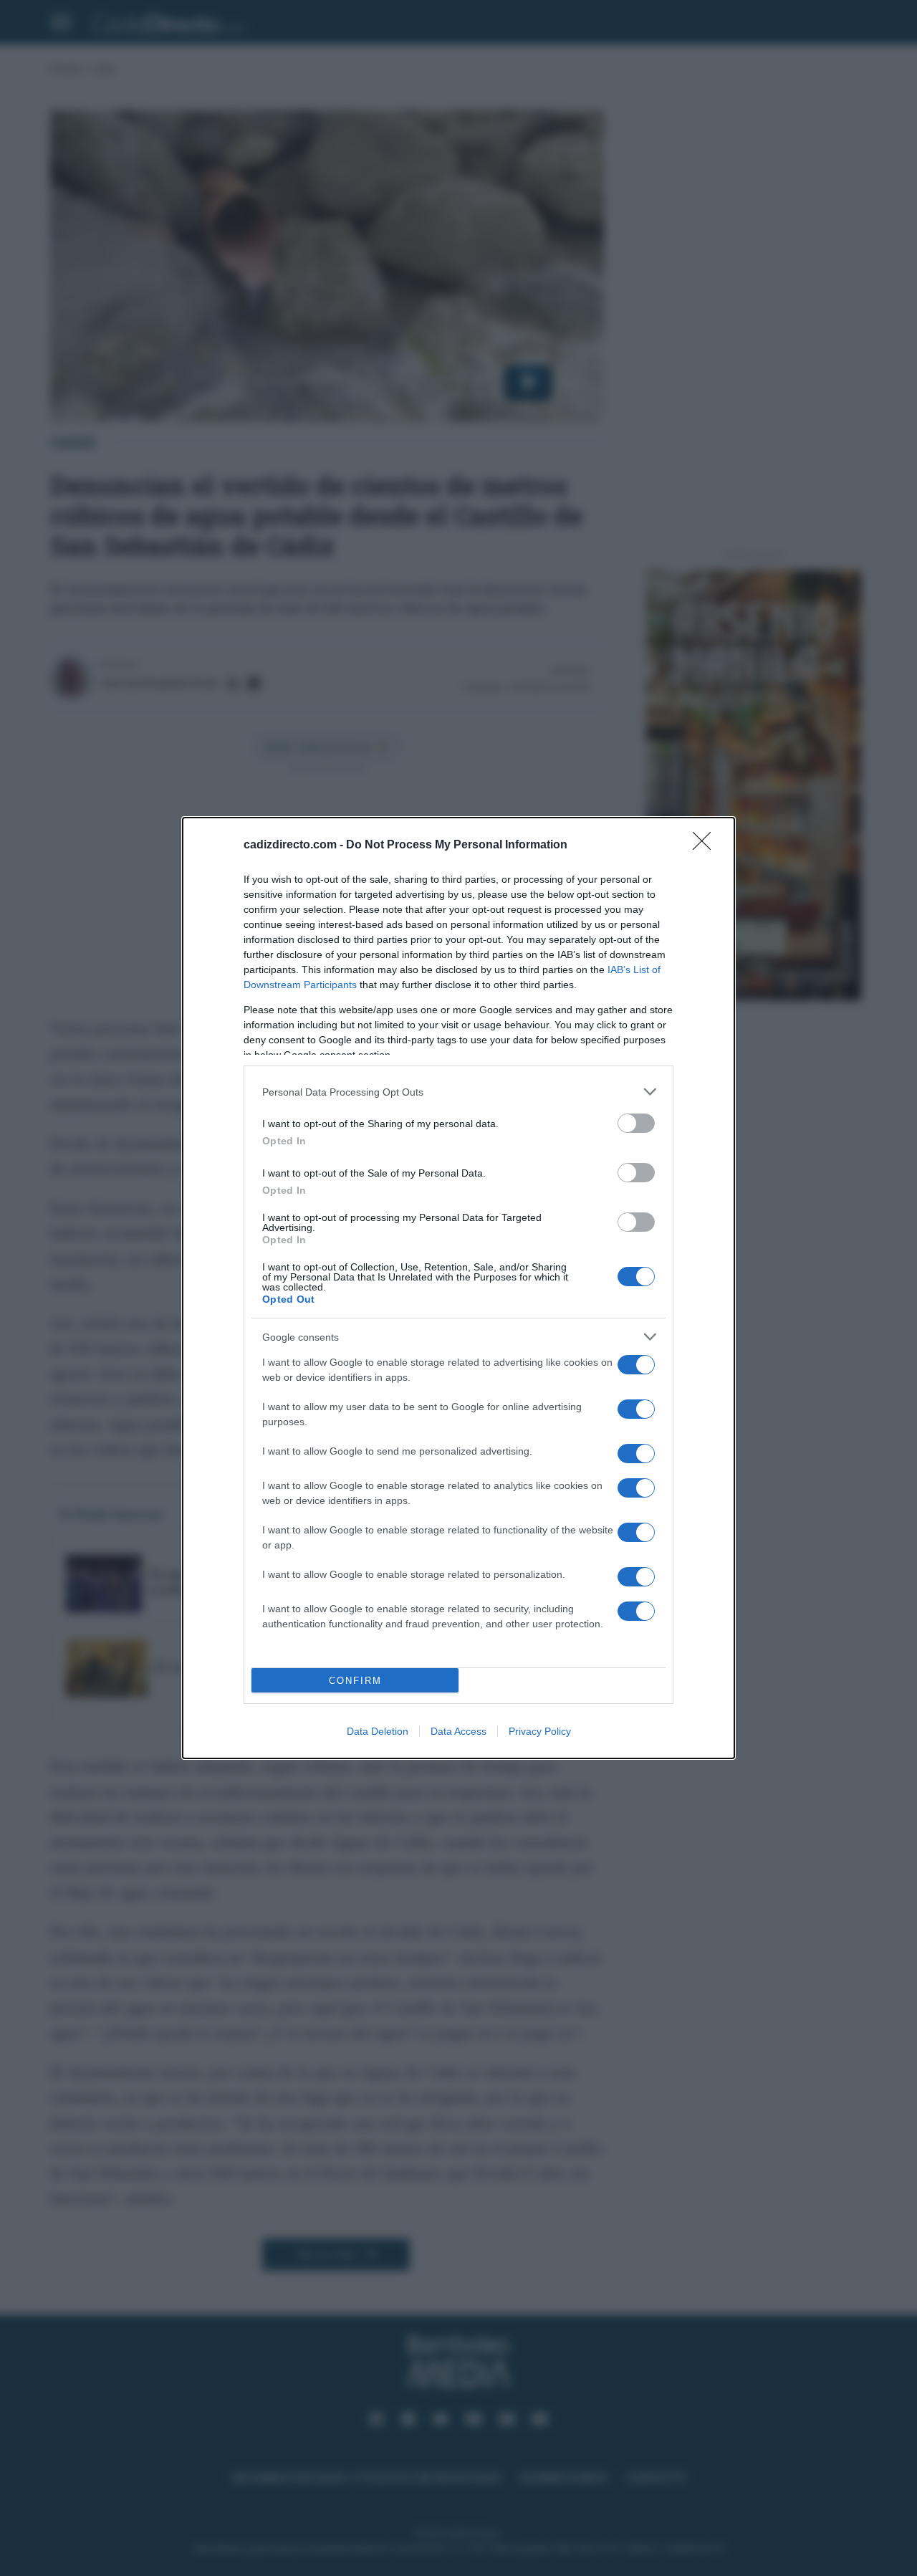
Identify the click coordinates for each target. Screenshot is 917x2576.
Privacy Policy (540, 1731)
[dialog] (458, 1288)
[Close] (706, 846)
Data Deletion (378, 1731)
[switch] (636, 1123)
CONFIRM (355, 1681)
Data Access (458, 1731)
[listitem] (458, 1092)
